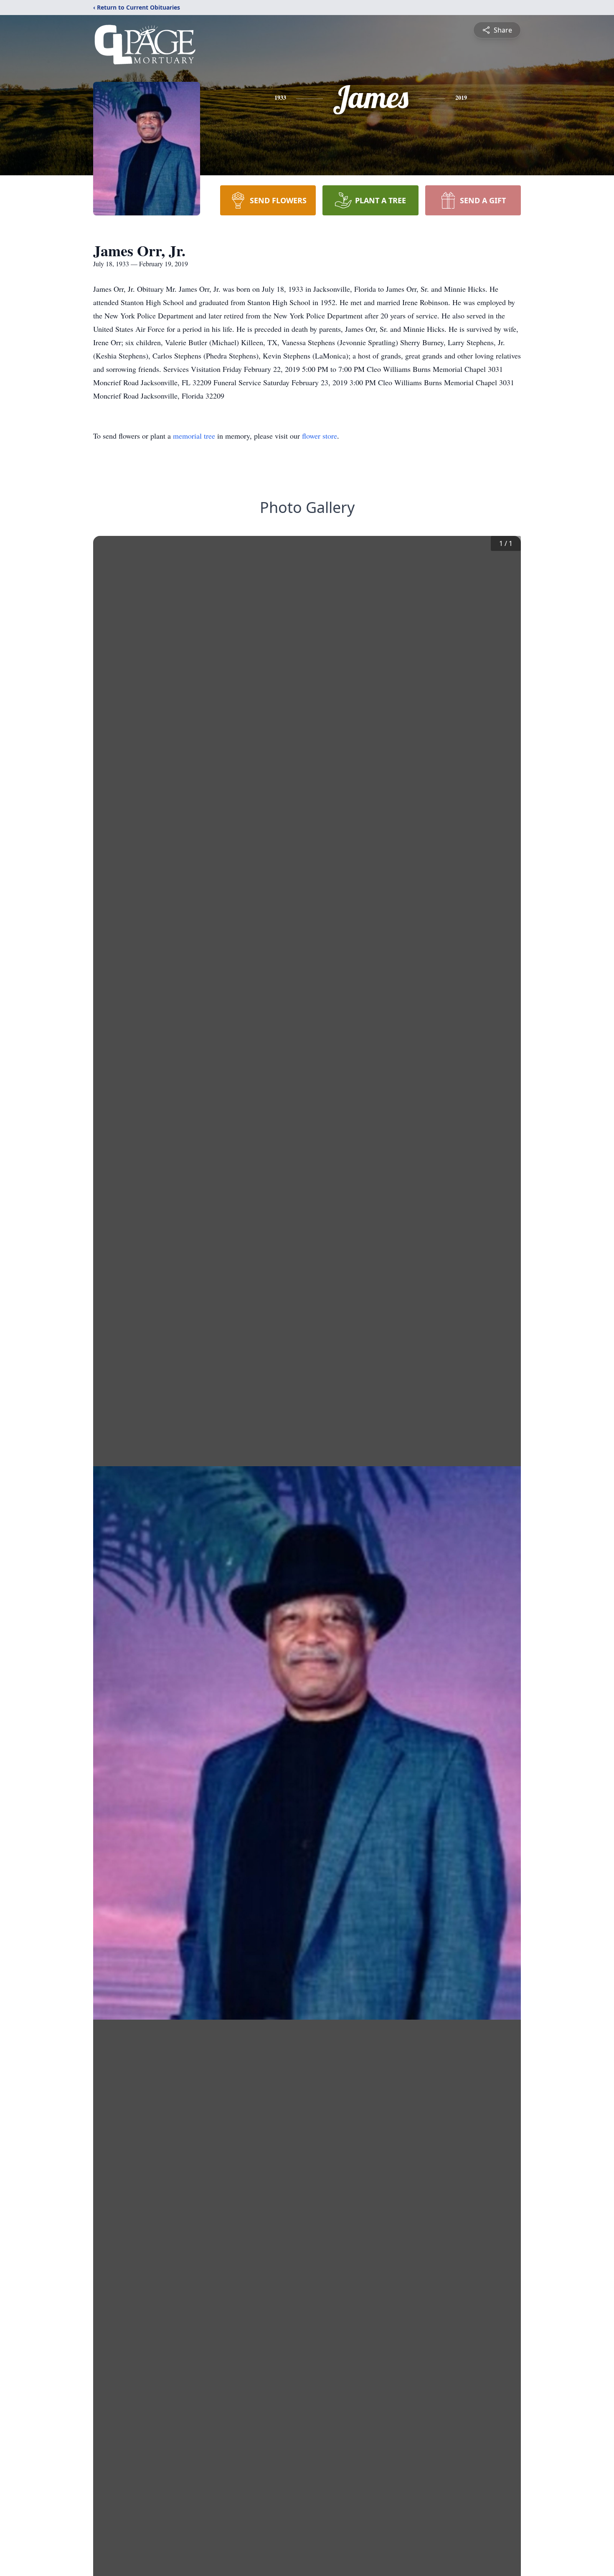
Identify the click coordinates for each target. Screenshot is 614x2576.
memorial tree (194, 436)
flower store (320, 436)
